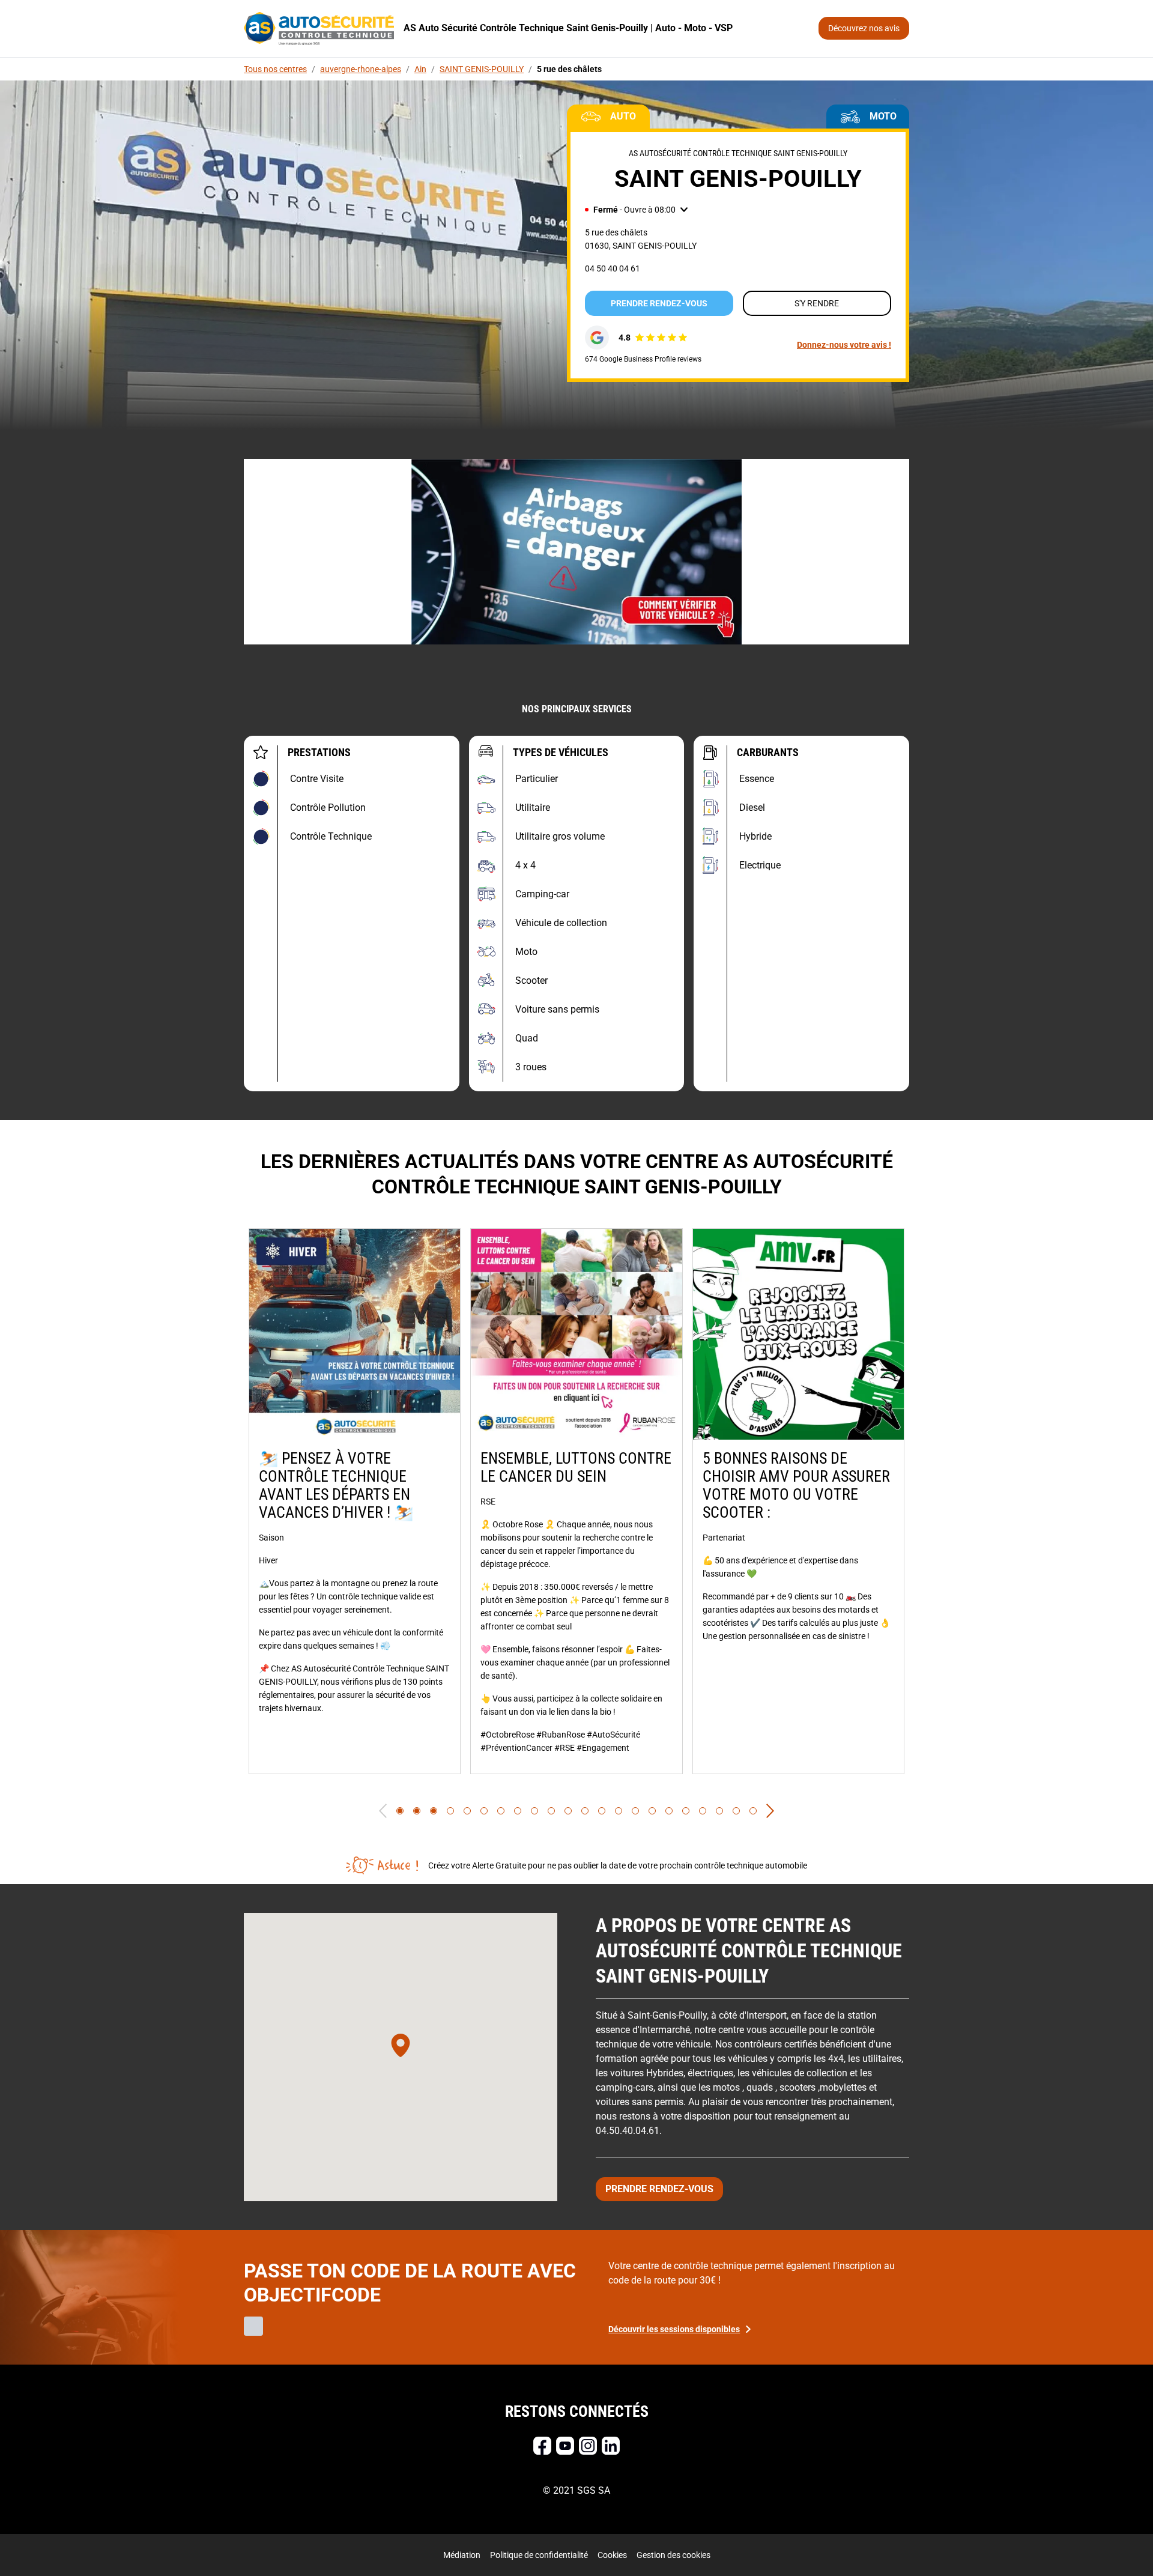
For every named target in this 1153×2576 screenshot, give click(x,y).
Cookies (612, 2555)
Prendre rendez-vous (659, 303)
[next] (770, 1811)
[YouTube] (565, 2446)
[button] (636, 210)
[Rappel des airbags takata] (576, 552)
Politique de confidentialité (539, 2555)
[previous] (383, 1811)
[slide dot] (400, 1811)
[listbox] (576, 1501)
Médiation (462, 2555)
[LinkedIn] (611, 2446)
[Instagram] (588, 2446)
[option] (355, 1501)
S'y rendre (817, 303)
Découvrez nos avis (864, 28)
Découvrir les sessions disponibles (674, 2329)
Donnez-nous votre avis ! (844, 345)
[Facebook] (542, 2446)
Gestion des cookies (673, 2555)
